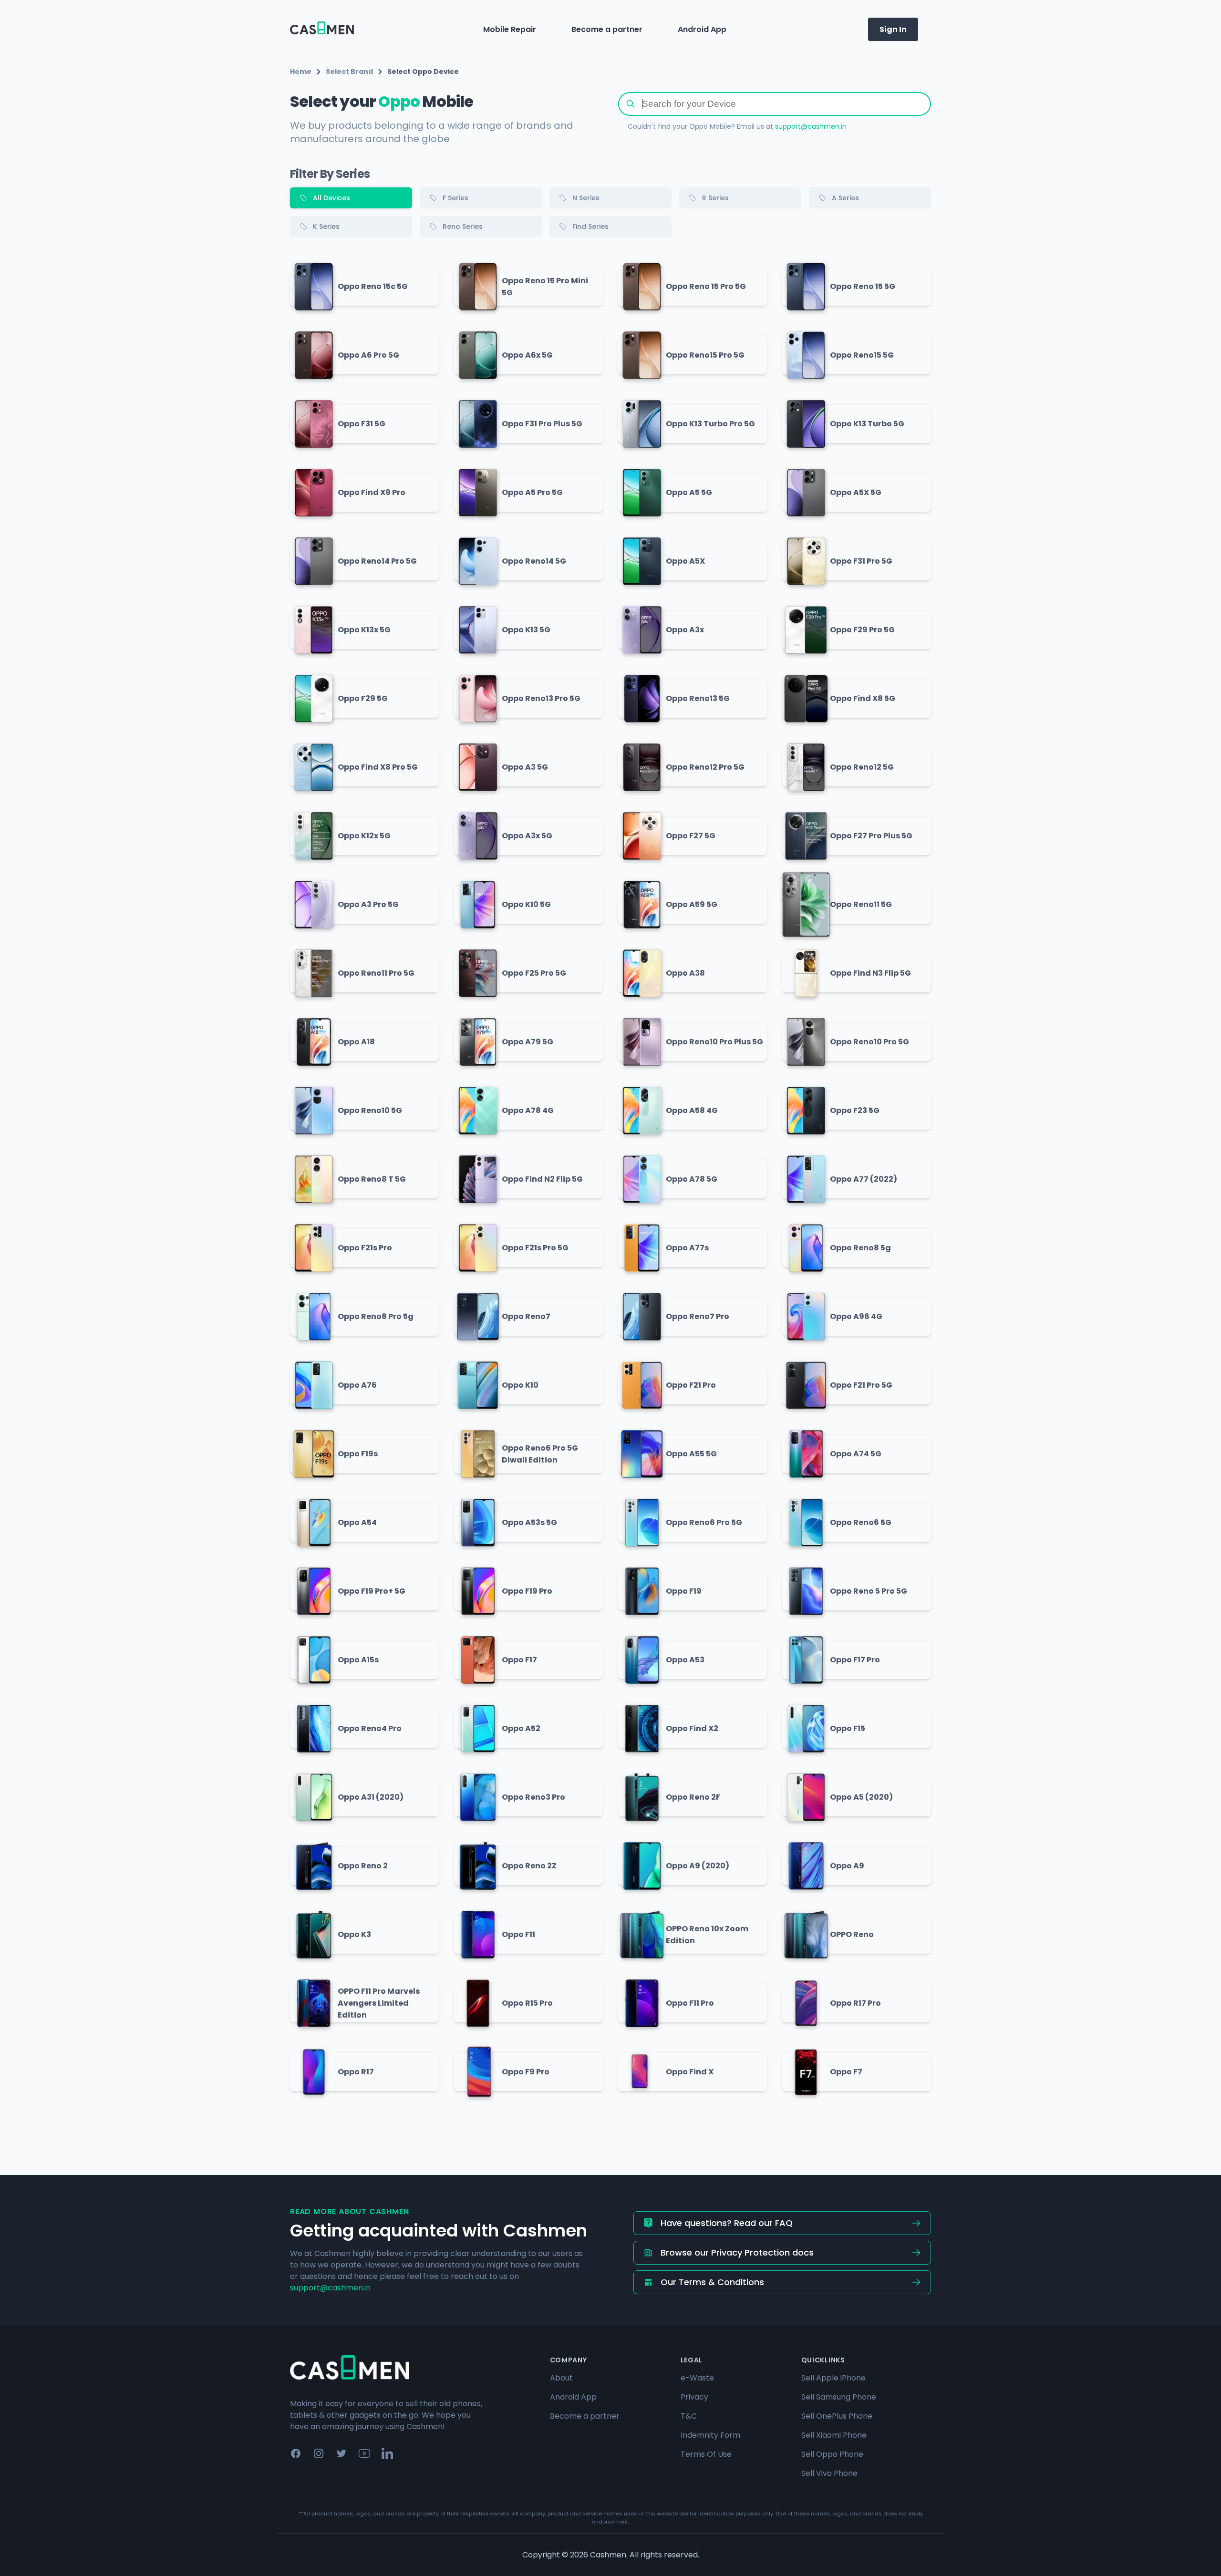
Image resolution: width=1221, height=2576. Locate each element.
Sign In (893, 29)
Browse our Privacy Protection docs (737, 2252)
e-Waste (697, 2378)
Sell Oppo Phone (832, 2454)
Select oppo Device (423, 72)
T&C (689, 2416)
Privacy (694, 2397)
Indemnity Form (710, 2435)
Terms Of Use (706, 2454)
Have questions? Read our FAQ (727, 2223)
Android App (702, 29)
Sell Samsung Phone (839, 2397)
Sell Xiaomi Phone (834, 2435)
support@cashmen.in (811, 126)
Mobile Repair (510, 29)
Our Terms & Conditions (712, 2282)
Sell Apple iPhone (833, 2378)
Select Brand (349, 72)
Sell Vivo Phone (829, 2473)
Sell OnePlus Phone (837, 2416)
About (561, 2378)
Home (301, 72)
